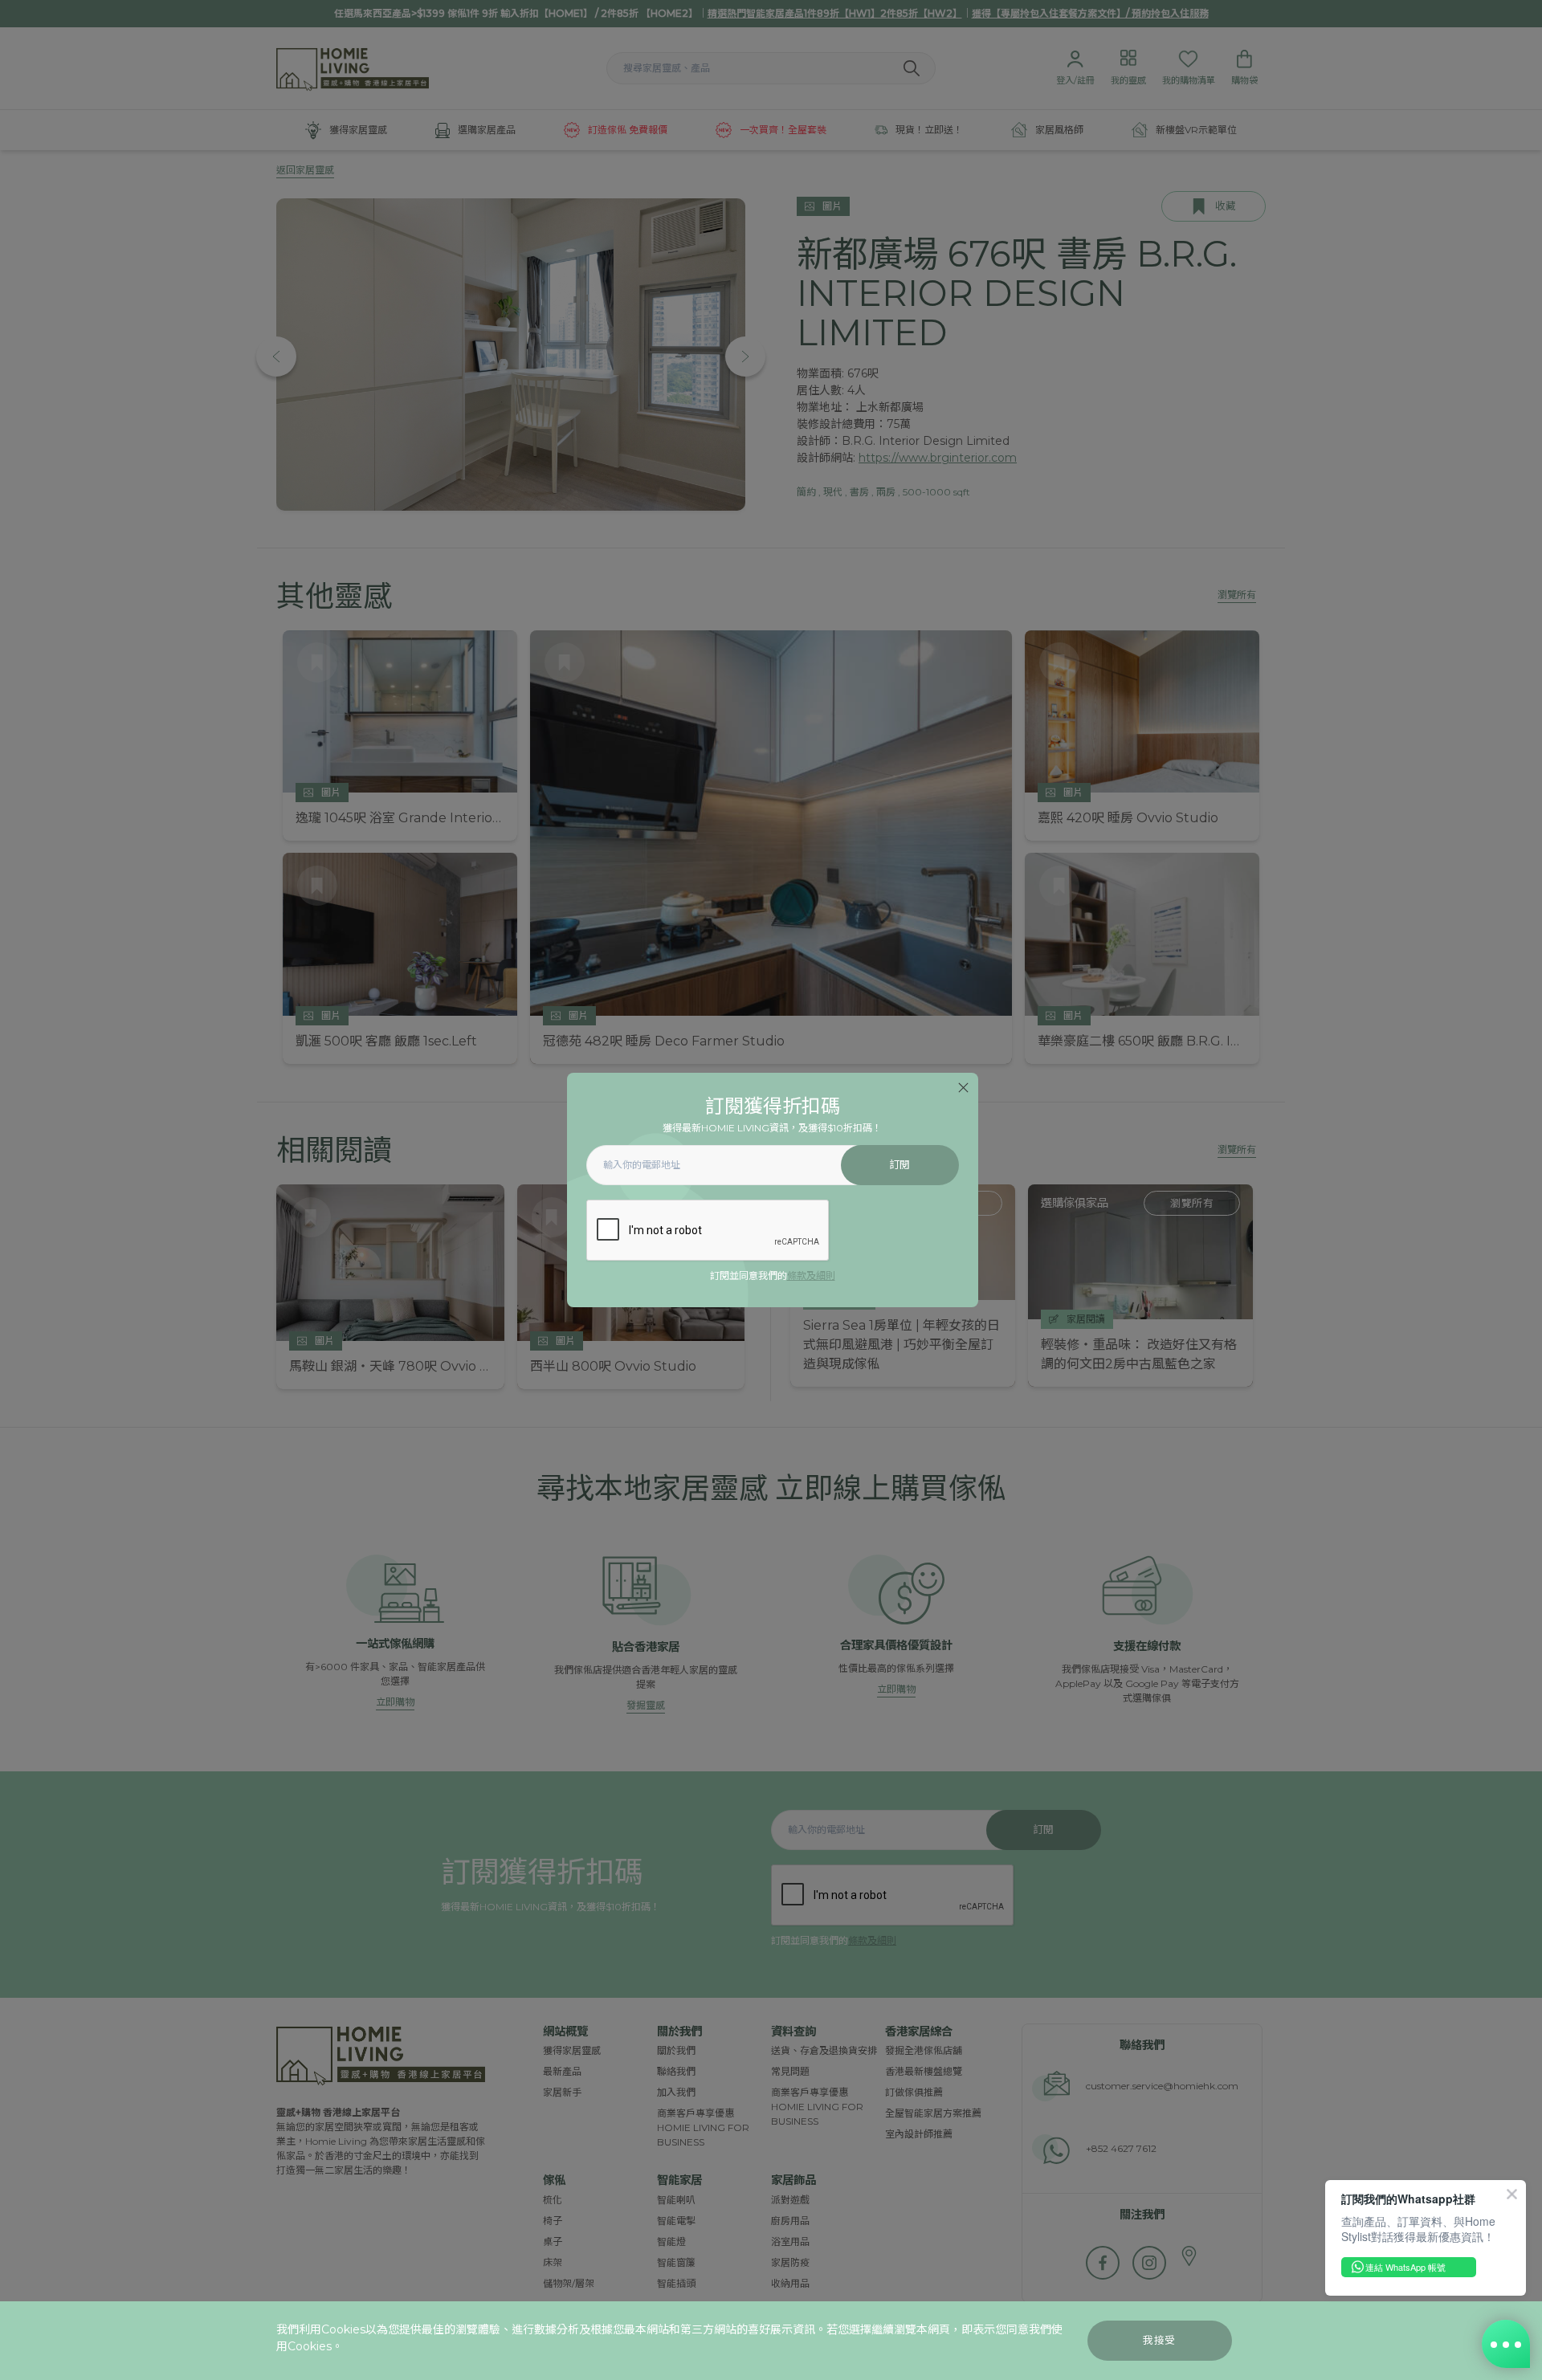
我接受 (1159, 2340)
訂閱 (900, 1165)
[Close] (963, 1088)
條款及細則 (811, 1276)
